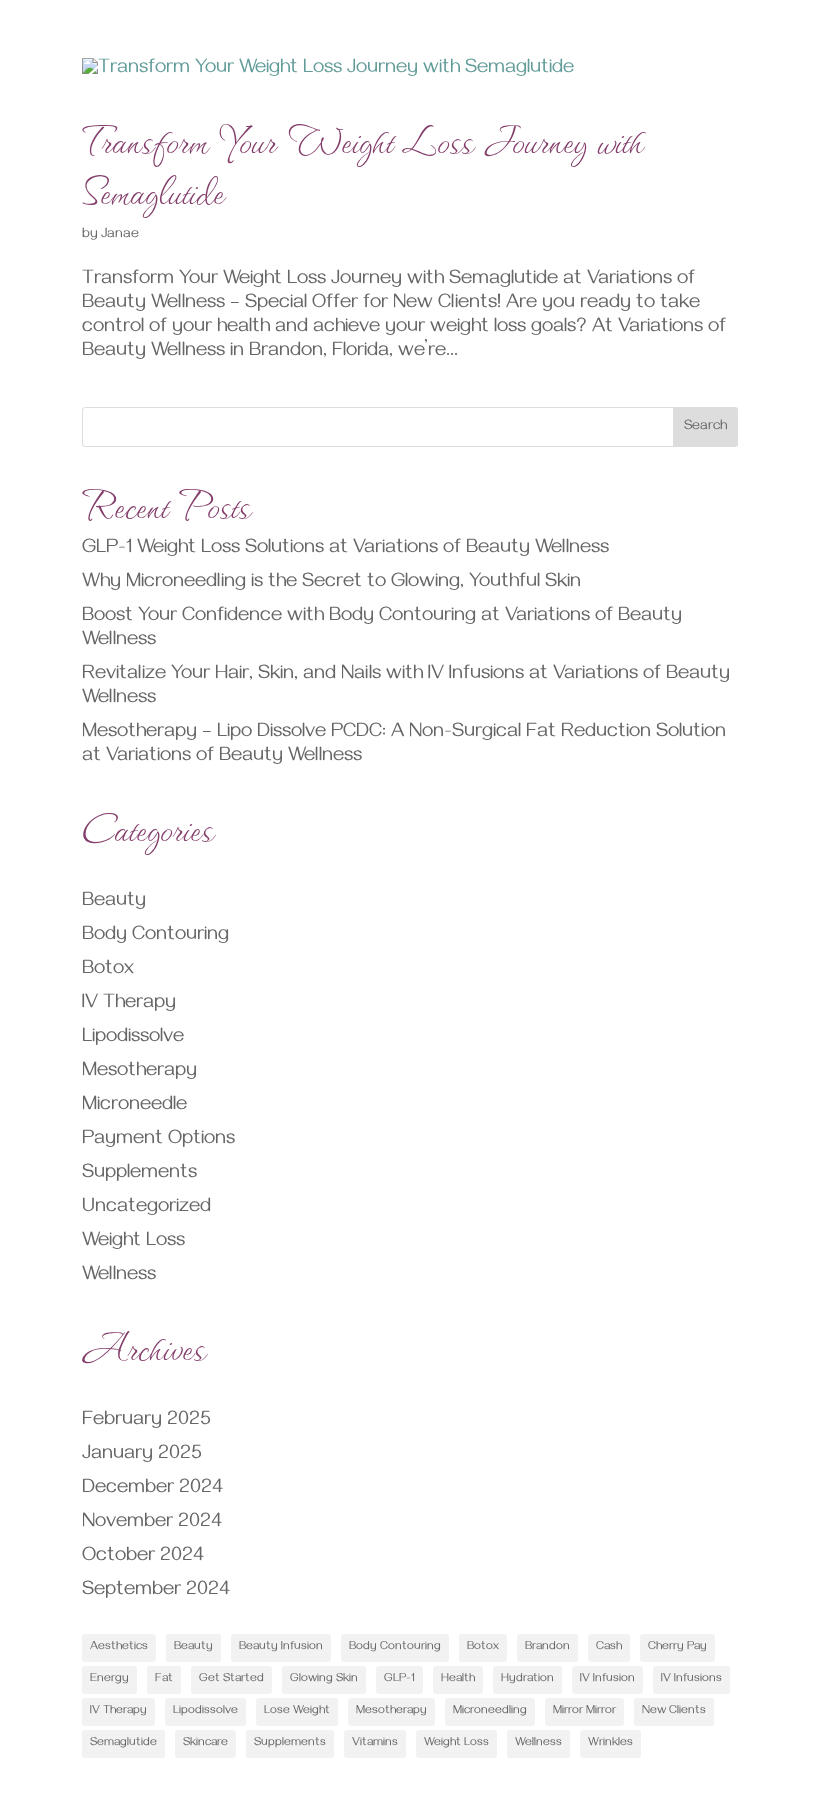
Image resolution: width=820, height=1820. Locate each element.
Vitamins (375, 1743)
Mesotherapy (139, 1072)
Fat (164, 1679)
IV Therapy (129, 1004)
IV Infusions (691, 1679)
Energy (109, 1679)
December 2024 (152, 1489)
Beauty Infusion (281, 1647)
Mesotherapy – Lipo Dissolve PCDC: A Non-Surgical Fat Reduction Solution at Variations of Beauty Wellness (404, 745)
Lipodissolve (133, 1038)
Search (705, 427)
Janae (120, 235)
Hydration (527, 1679)
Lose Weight (297, 1711)
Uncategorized (146, 1208)
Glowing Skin (324, 1679)
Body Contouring (155, 936)
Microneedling (490, 1711)
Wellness (119, 1276)
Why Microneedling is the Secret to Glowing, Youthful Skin (331, 583)
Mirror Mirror (584, 1711)
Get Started (231, 1679)
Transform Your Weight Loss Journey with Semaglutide (363, 163)
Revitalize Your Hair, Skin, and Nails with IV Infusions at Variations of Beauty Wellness (406, 687)
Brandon (547, 1647)
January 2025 (142, 1455)
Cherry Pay (677, 1647)
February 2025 (146, 1421)
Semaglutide (123, 1743)
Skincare (205, 1743)
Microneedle (134, 1106)
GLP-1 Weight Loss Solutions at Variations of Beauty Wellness (345, 549)
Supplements (139, 1174)
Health (458, 1679)
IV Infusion (607, 1679)
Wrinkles (610, 1743)
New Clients (674, 1711)
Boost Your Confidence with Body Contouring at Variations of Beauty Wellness (382, 629)
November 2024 (152, 1523)
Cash (609, 1647)
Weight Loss (133, 1242)
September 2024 (156, 1591)
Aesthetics (119, 1647)
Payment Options (158, 1140)
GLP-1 (399, 1679)
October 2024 (143, 1557)
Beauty (114, 902)
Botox (108, 970)
